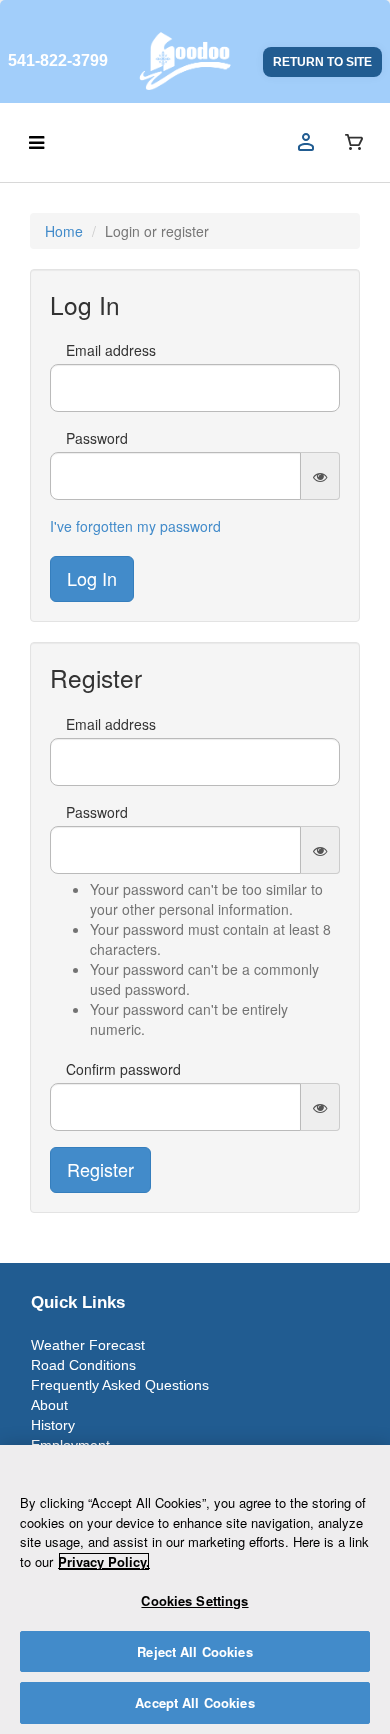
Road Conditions (83, 1365)
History (53, 1425)
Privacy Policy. (104, 1561)
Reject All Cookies (194, 1651)
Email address (111, 350)
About (49, 1405)
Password (97, 438)
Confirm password (123, 1069)
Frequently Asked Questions (120, 1385)
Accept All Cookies (194, 1702)
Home (64, 231)
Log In (92, 578)
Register (100, 1169)
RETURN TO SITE (322, 62)
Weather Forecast (88, 1345)
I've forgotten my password (135, 526)
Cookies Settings (194, 1600)
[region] (195, 1589)
